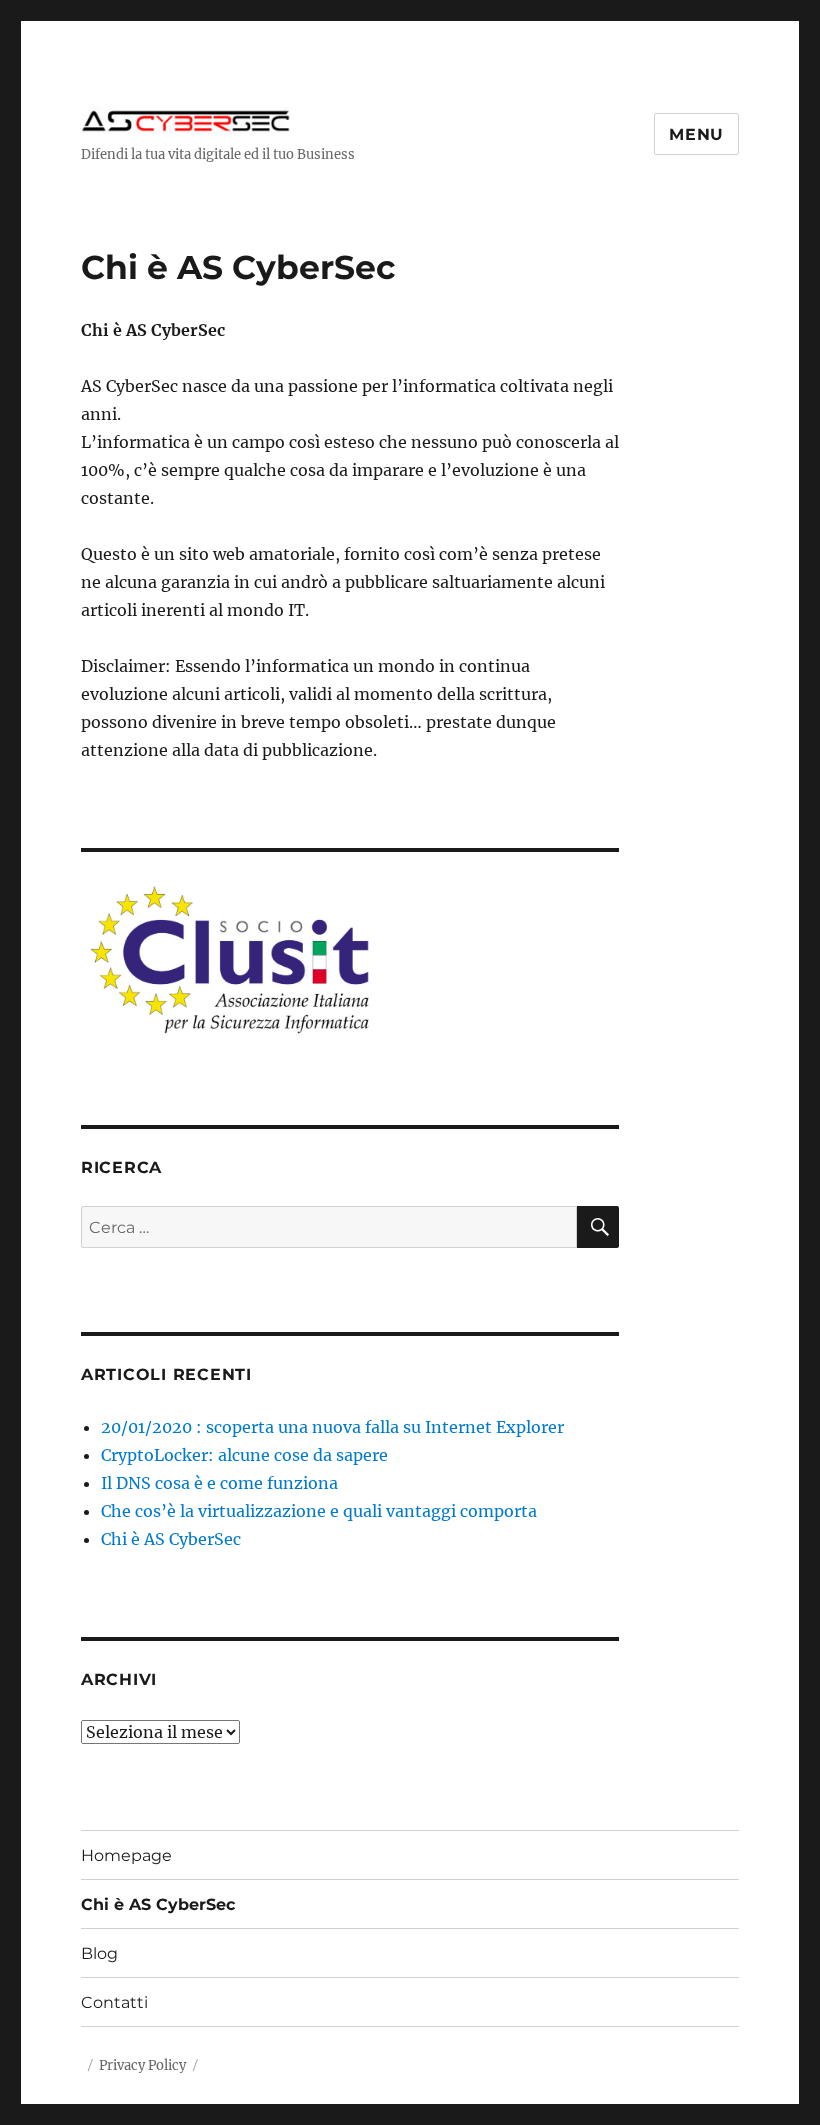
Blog (99, 1953)
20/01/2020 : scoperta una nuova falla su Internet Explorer (332, 1427)
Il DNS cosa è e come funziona (219, 1483)
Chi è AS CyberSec (171, 1539)
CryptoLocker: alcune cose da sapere (244, 1455)
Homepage (126, 1855)
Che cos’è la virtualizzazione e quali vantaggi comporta (319, 1511)
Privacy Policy (142, 2065)
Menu (696, 134)
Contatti (114, 2002)
